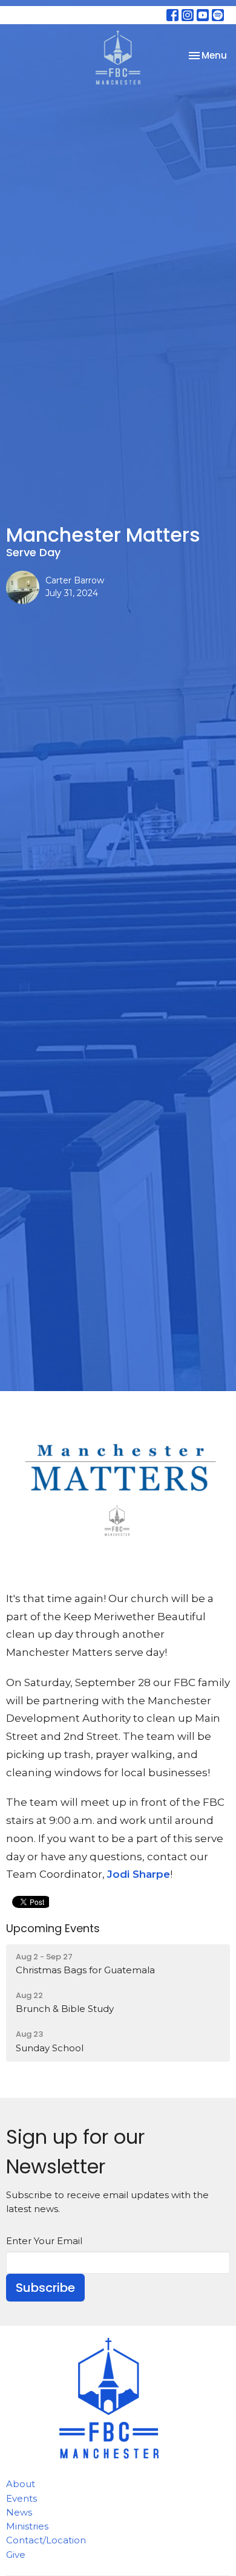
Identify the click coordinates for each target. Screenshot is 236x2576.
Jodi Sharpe (139, 1874)
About (21, 2484)
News (19, 2512)
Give (16, 2555)
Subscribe (45, 2288)
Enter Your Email (44, 2241)
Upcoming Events (53, 1928)
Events (21, 2498)
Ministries (27, 2526)
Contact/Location (46, 2540)
